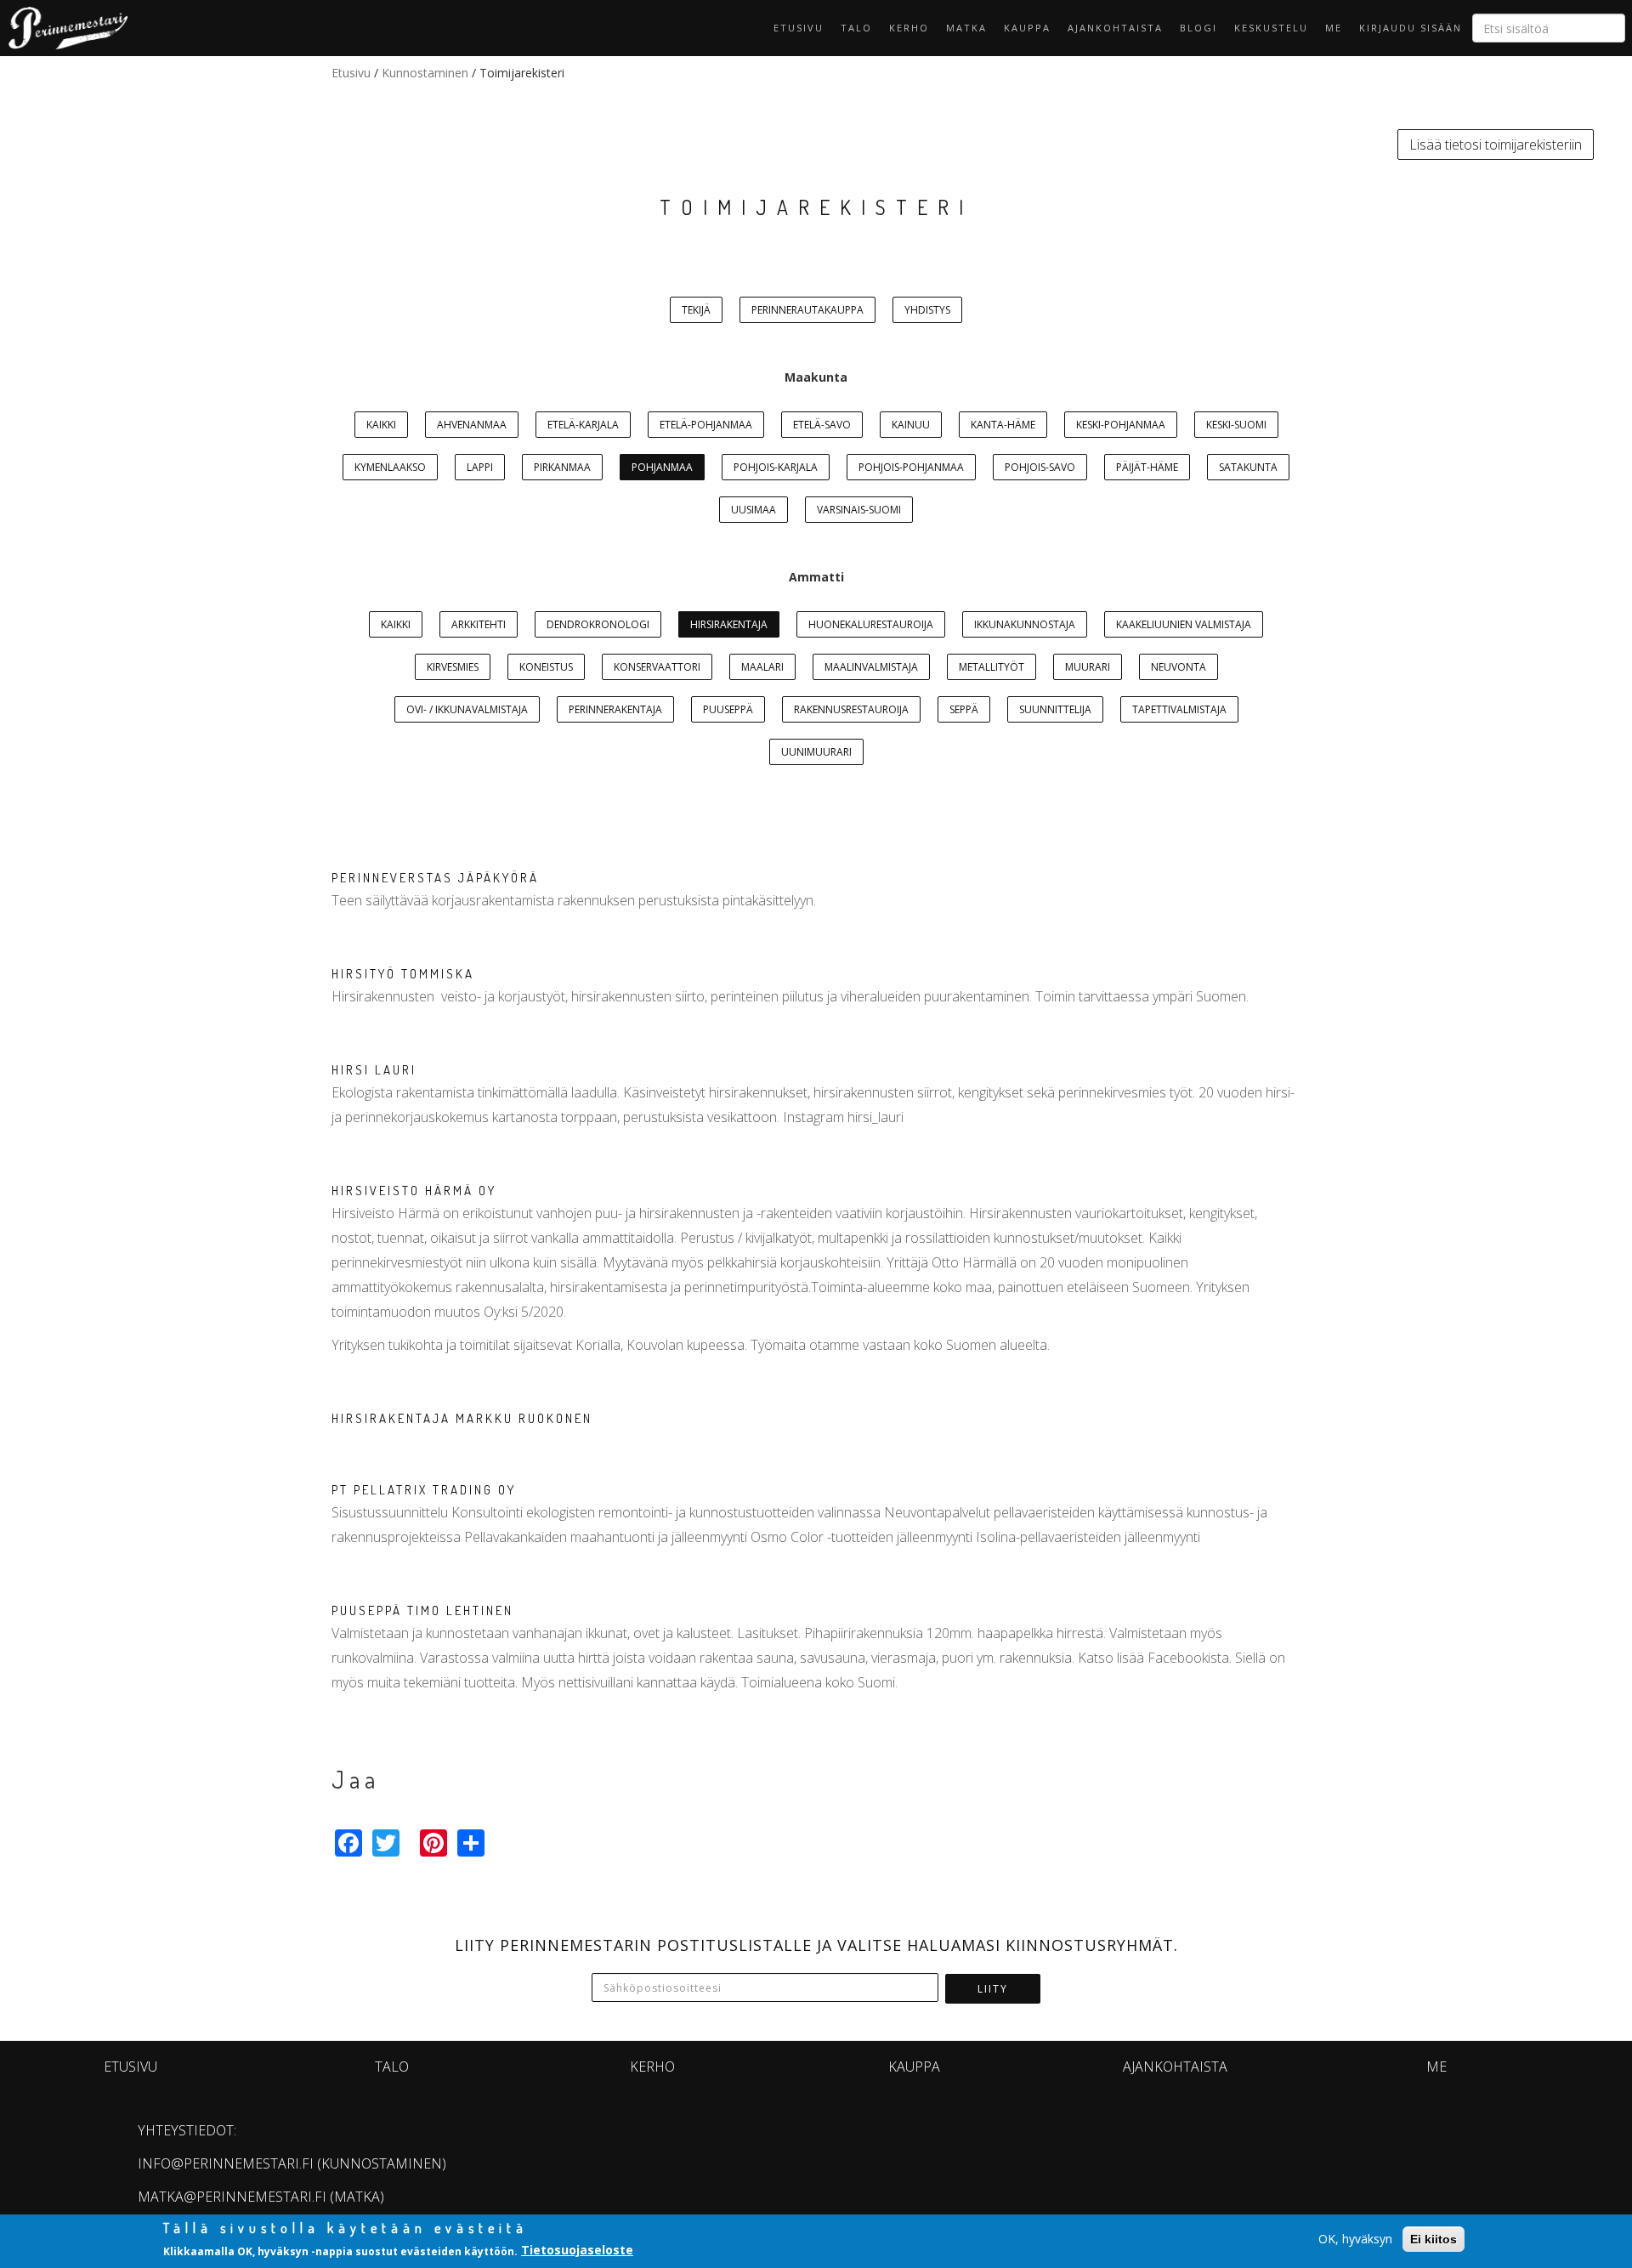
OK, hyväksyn (1355, 2239)
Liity (993, 1989)
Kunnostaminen (425, 73)
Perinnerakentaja (615, 709)
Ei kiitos (1434, 2239)
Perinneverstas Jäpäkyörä (435, 878)
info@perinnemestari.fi (226, 2163)
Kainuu (911, 425)
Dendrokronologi (598, 624)
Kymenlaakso (390, 467)
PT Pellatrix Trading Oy (424, 1490)
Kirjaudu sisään (1411, 28)
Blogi (1198, 28)
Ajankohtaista (1115, 28)
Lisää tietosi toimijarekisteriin (1496, 145)
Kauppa (1027, 28)
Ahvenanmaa (472, 425)
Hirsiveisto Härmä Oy (414, 1191)
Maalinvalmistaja (871, 667)
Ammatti (816, 577)
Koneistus (546, 667)
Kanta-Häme (1003, 425)
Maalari (762, 667)
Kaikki (381, 425)
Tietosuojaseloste (577, 2250)
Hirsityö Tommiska (403, 974)
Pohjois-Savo (1040, 467)
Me (1334, 28)
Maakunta (816, 377)
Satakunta (1248, 467)
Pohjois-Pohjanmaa (911, 467)
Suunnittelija (1055, 709)
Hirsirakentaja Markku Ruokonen (462, 1418)
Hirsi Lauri (374, 1070)
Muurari (1088, 667)
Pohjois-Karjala (776, 467)
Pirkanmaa (562, 467)
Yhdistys (927, 310)
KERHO (909, 28)
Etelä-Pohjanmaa (706, 425)
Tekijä (696, 310)
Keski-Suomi (1236, 425)
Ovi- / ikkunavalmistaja (467, 709)
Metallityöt (992, 667)
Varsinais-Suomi (859, 510)
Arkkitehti (479, 624)
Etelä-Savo (822, 425)
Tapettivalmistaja (1179, 709)
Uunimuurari (816, 752)
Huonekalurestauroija (871, 624)
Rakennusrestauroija (851, 709)
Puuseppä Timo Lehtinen (422, 1610)
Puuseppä (728, 709)
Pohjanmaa (662, 467)
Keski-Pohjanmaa (1121, 425)
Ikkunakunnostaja (1025, 624)
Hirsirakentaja (729, 624)
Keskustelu (1271, 28)
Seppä (964, 709)
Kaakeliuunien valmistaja (1184, 624)
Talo (856, 28)
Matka (966, 28)
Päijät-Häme (1147, 467)
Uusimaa (754, 510)
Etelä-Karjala (583, 425)
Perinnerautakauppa (807, 310)
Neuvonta (1179, 667)
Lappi (480, 467)
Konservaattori (657, 667)
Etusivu (799, 28)
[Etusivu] (64, 28)
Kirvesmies (453, 667)
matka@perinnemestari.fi (232, 2197)
